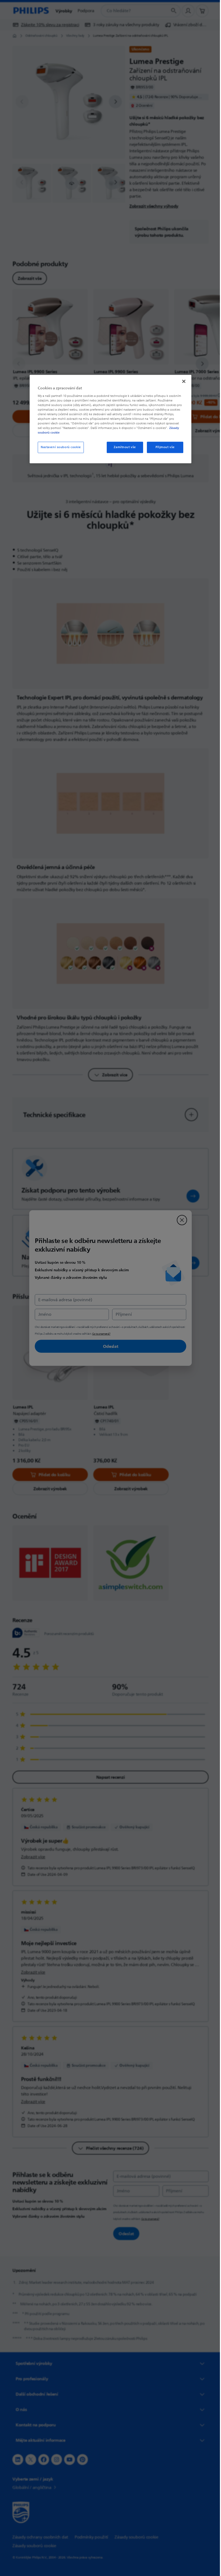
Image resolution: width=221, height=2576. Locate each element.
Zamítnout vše (123, 447)
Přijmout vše (163, 447)
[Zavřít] (182, 381)
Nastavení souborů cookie (59, 447)
